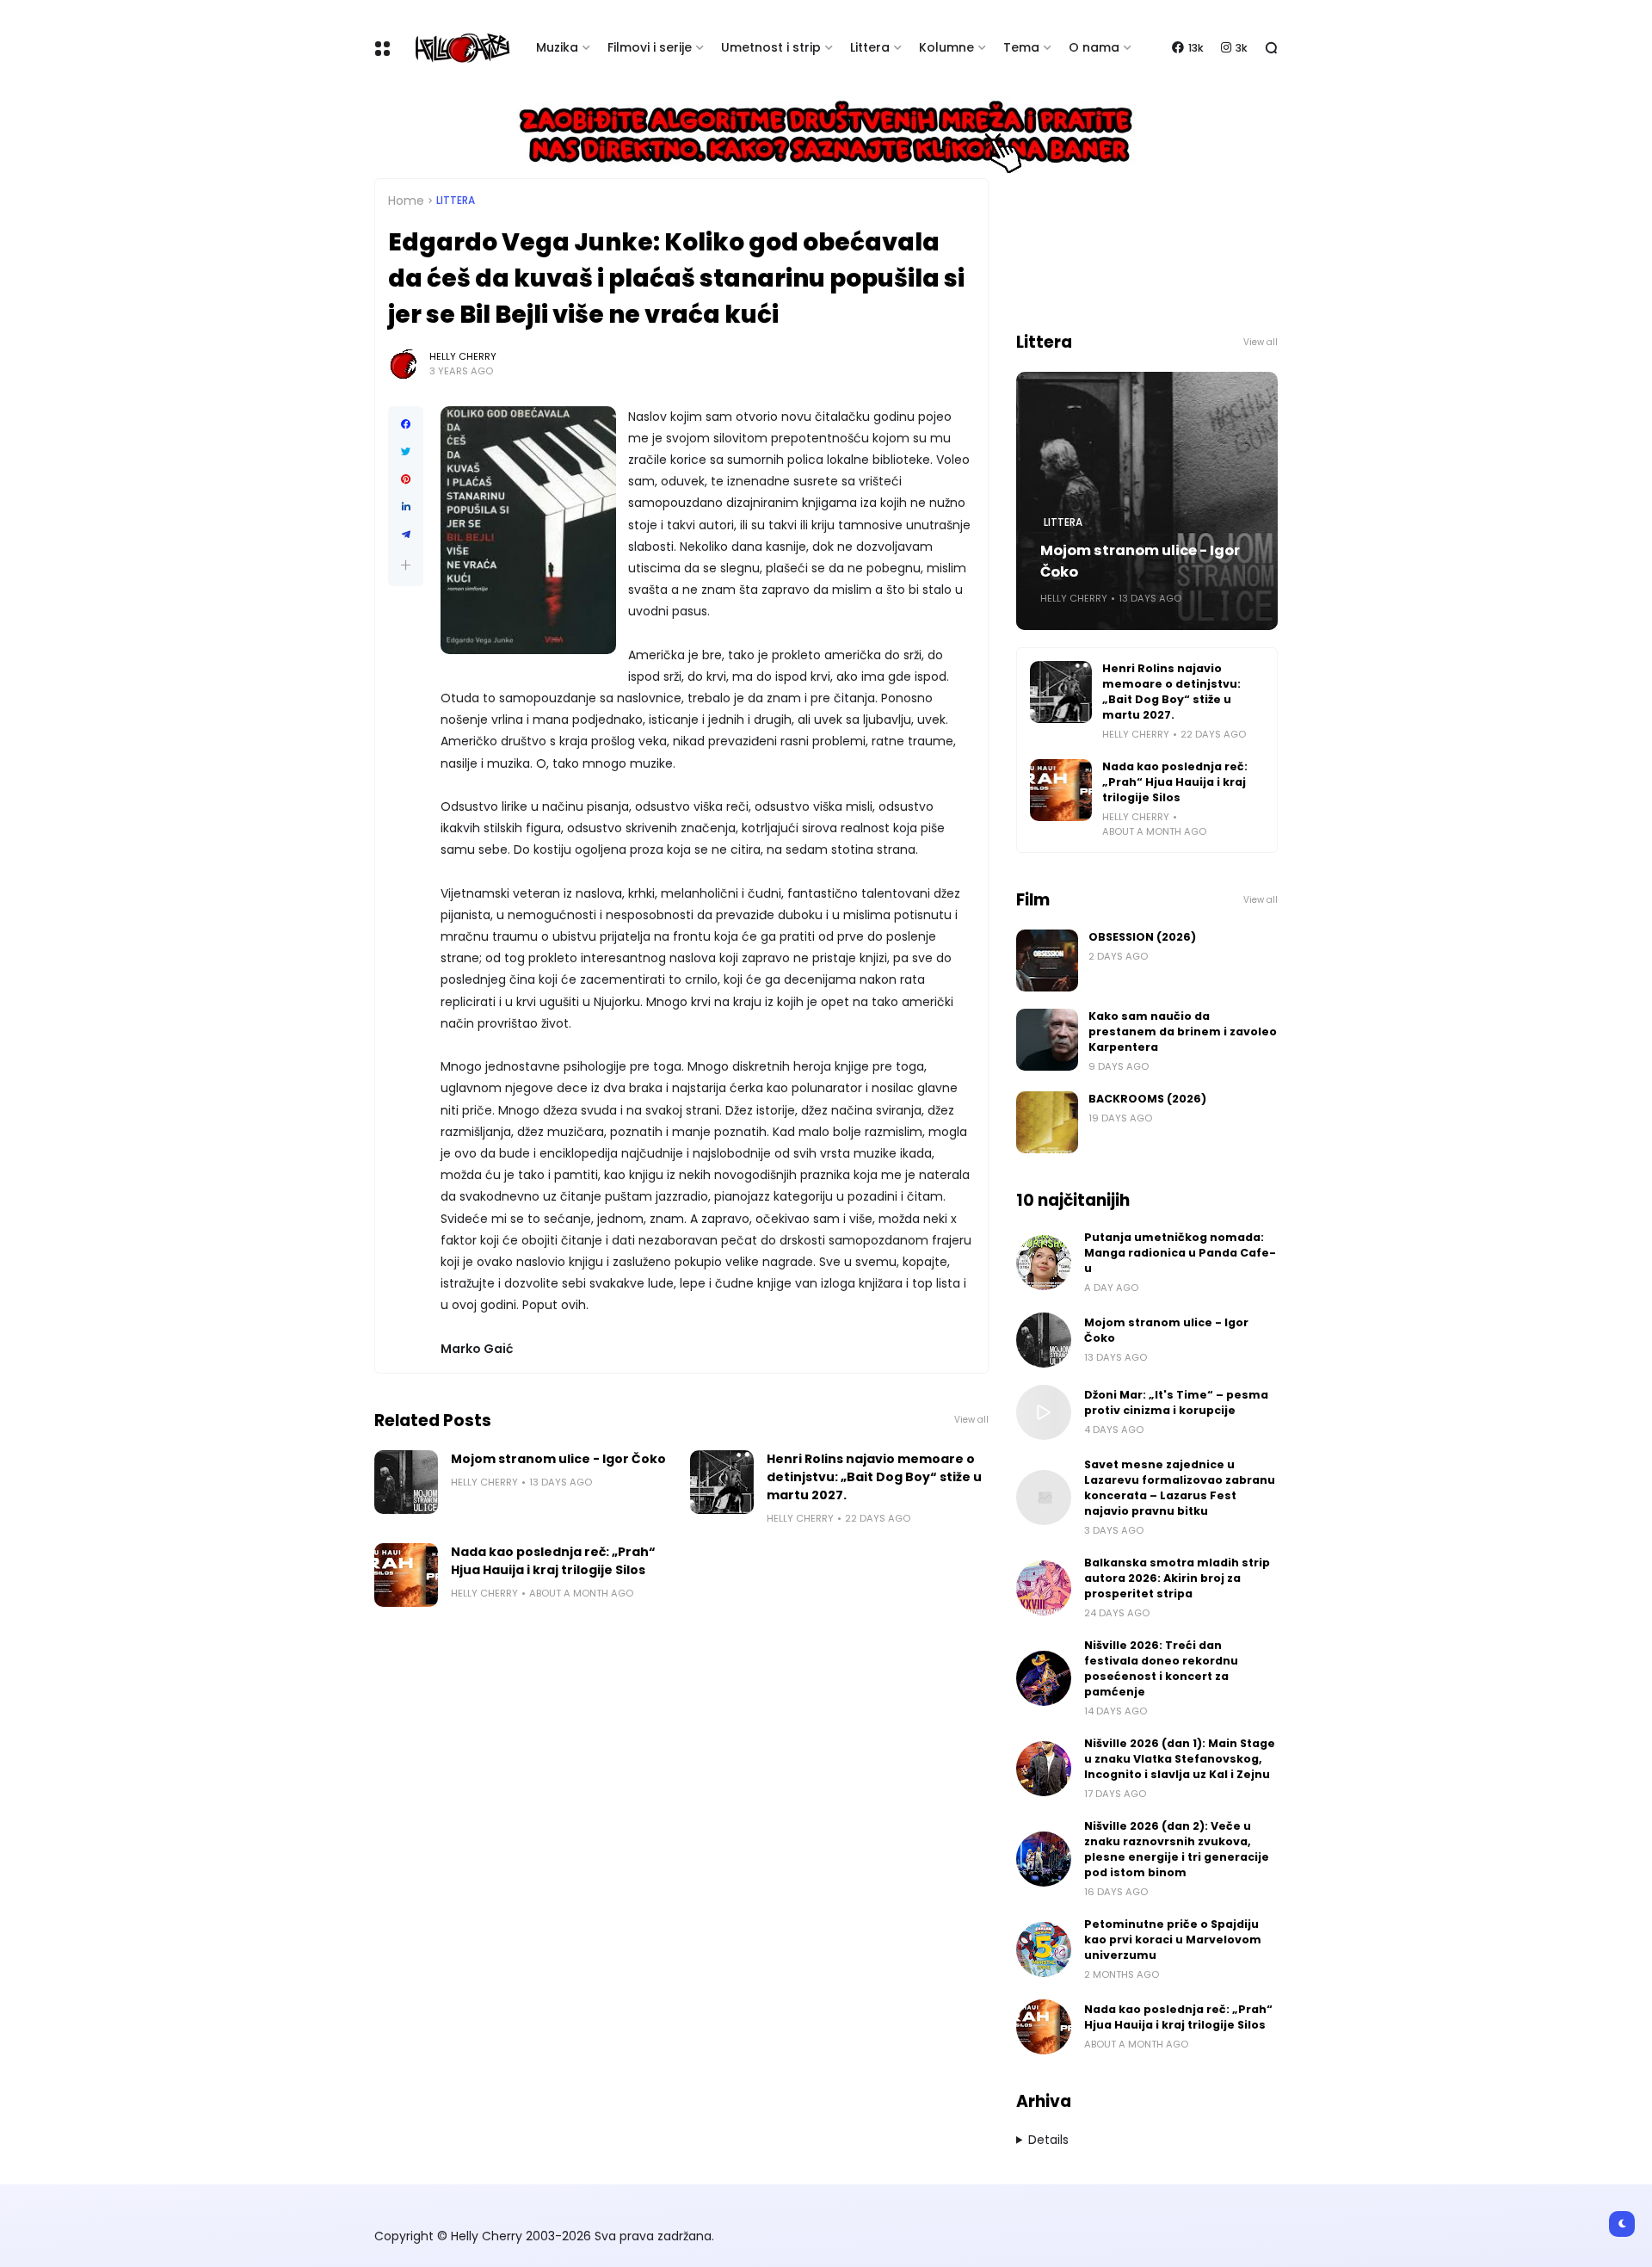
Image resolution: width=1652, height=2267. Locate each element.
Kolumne (946, 47)
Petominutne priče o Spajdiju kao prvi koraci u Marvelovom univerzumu (1173, 1940)
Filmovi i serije (650, 47)
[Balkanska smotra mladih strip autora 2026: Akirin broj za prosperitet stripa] (1044, 1588)
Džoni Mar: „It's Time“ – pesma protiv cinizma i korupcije (1176, 1402)
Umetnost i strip (771, 47)
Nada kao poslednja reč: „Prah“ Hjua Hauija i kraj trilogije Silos (553, 1561)
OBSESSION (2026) (1142, 937)
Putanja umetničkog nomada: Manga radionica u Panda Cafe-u (1180, 1253)
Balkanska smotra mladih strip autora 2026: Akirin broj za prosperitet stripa (1177, 1578)
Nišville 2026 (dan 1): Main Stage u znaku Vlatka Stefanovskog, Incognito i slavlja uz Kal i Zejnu (1180, 1759)
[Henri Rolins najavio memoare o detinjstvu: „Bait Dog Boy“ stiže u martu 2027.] (722, 1482)
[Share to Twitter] (406, 452)
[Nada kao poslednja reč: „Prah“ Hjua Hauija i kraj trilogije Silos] (406, 1575)
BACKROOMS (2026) (1147, 1099)
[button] (406, 565)
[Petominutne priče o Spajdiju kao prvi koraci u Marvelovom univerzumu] (1044, 1949)
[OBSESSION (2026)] (1047, 961)
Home (406, 201)
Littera (870, 47)
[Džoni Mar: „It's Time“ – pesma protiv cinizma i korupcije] (1044, 1412)
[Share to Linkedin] (406, 507)
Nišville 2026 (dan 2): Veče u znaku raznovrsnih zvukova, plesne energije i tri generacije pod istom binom (1177, 1849)
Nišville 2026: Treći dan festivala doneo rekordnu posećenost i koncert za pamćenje (1161, 1668)
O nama (1094, 47)
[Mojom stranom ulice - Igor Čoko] (406, 1482)
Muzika (557, 47)
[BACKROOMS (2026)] (1047, 1122)
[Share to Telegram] (406, 534)
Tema (1021, 47)
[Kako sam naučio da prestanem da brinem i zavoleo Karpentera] (1047, 1040)
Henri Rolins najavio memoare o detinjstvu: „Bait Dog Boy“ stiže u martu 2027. (874, 1477)
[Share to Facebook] (406, 424)
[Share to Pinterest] (406, 479)
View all (971, 1420)
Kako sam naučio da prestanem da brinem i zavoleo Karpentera (1183, 1032)
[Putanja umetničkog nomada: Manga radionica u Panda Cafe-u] (1044, 1263)
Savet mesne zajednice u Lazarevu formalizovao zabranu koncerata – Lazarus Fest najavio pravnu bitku (1180, 1488)
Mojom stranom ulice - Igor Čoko (558, 1459)
